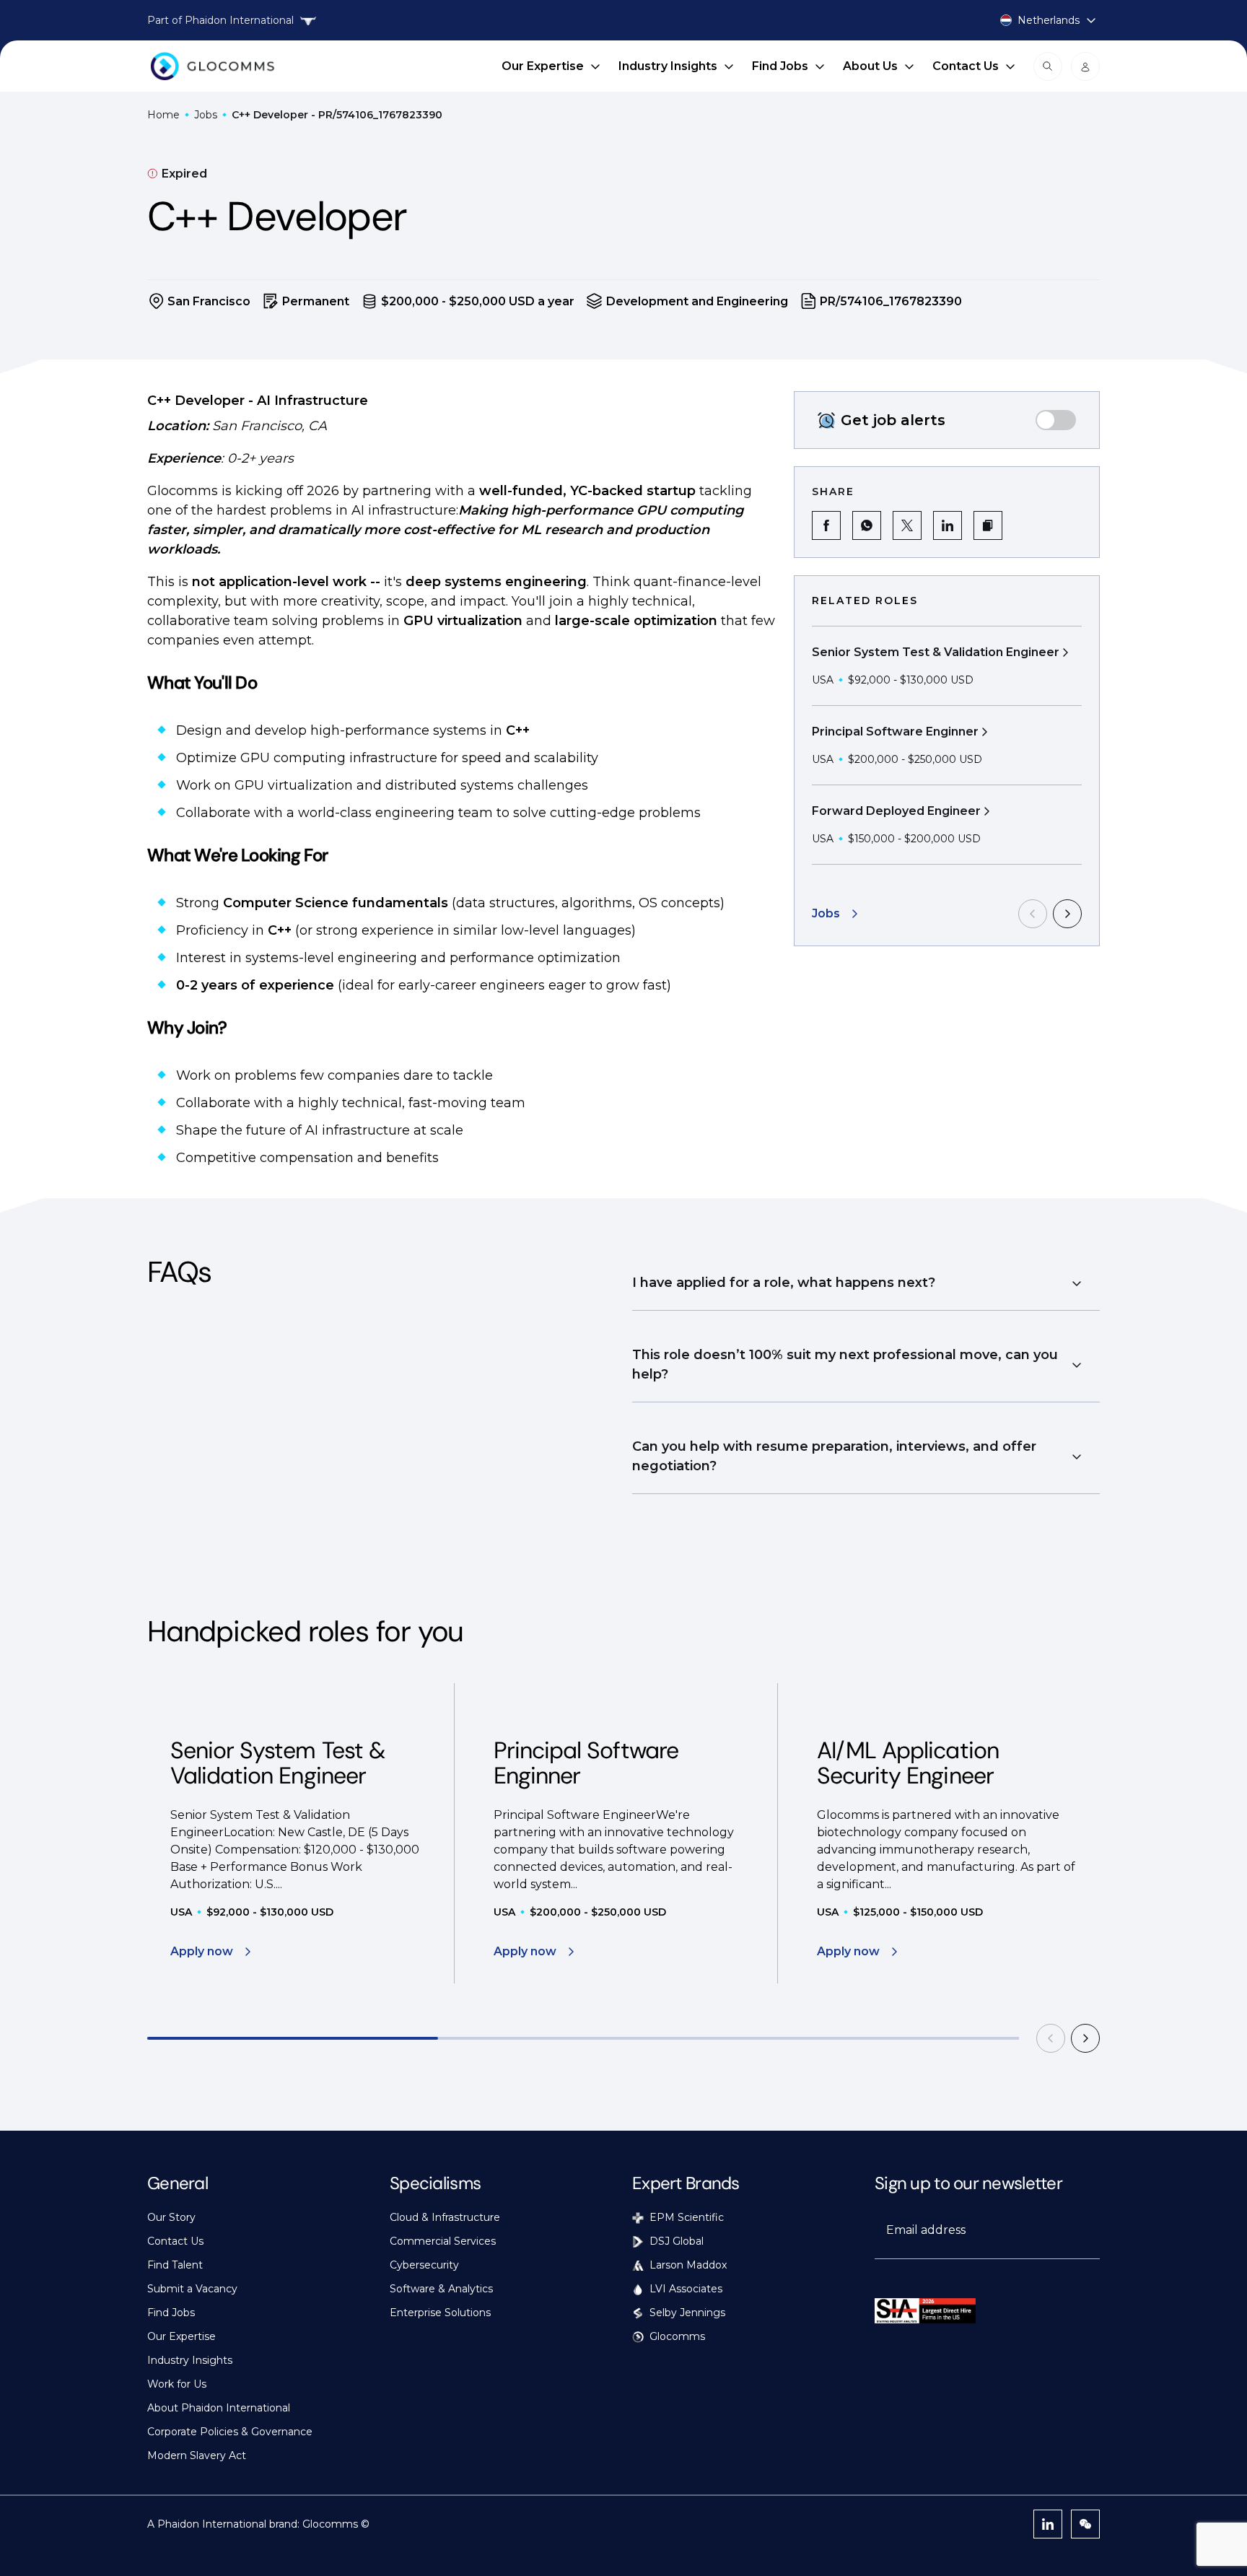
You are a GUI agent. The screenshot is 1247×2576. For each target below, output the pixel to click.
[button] (988, 525)
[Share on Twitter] (907, 525)
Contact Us (966, 66)
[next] (1067, 914)
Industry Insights (668, 66)
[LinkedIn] (1048, 2524)
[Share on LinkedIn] (948, 525)
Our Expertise (543, 66)
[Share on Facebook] (826, 525)
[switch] (1056, 420)
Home (163, 115)
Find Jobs (780, 66)
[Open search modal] (1048, 66)
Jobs (206, 115)
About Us (870, 66)
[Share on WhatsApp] (867, 525)
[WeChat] (1085, 2524)
